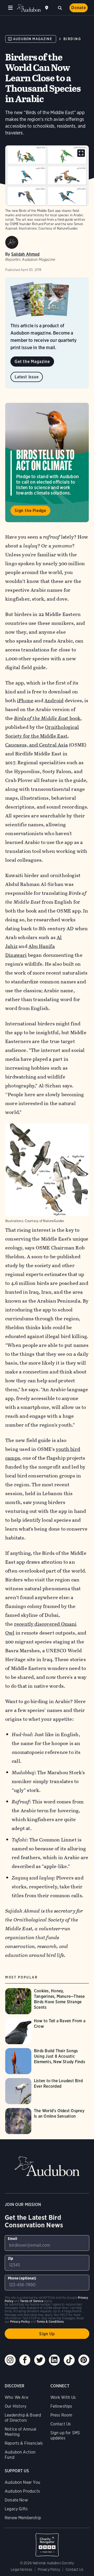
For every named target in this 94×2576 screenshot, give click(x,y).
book (47, 718)
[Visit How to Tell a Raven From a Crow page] (47, 2031)
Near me (47, 8)
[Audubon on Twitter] (40, 2360)
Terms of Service (32, 2301)
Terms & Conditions (50, 2322)
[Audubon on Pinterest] (84, 2360)
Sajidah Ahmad (25, 254)
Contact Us (61, 2424)
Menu (10, 8)
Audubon (29, 8)
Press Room (61, 2415)
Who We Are (16, 2397)
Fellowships (61, 2406)
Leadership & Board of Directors (23, 2418)
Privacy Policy (49, 2569)
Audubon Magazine (33, 39)
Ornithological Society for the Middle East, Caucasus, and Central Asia (42, 736)
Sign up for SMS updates (65, 2435)
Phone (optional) (22, 2278)
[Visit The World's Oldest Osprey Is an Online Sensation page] (47, 2121)
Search (60, 7)
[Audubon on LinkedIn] (54, 2360)
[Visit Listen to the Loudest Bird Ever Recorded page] (47, 2091)
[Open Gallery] (81, 153)
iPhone (25, 701)
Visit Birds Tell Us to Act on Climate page (47, 463)
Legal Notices (21, 2569)
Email (13, 2239)
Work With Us (63, 2397)
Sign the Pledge (30, 511)
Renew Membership (23, 2518)
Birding (72, 39)
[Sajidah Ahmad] (12, 242)
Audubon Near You (22, 2482)
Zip (11, 2258)
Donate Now (16, 2500)
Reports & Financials (24, 2443)
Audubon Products (22, 2491)
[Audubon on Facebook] (25, 2360)
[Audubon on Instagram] (10, 2360)
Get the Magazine (32, 362)
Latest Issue (27, 377)
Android (54, 701)
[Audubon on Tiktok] (69, 2360)
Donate (79, 8)
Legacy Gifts (16, 2509)
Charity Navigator (47, 2542)
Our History (16, 2406)
